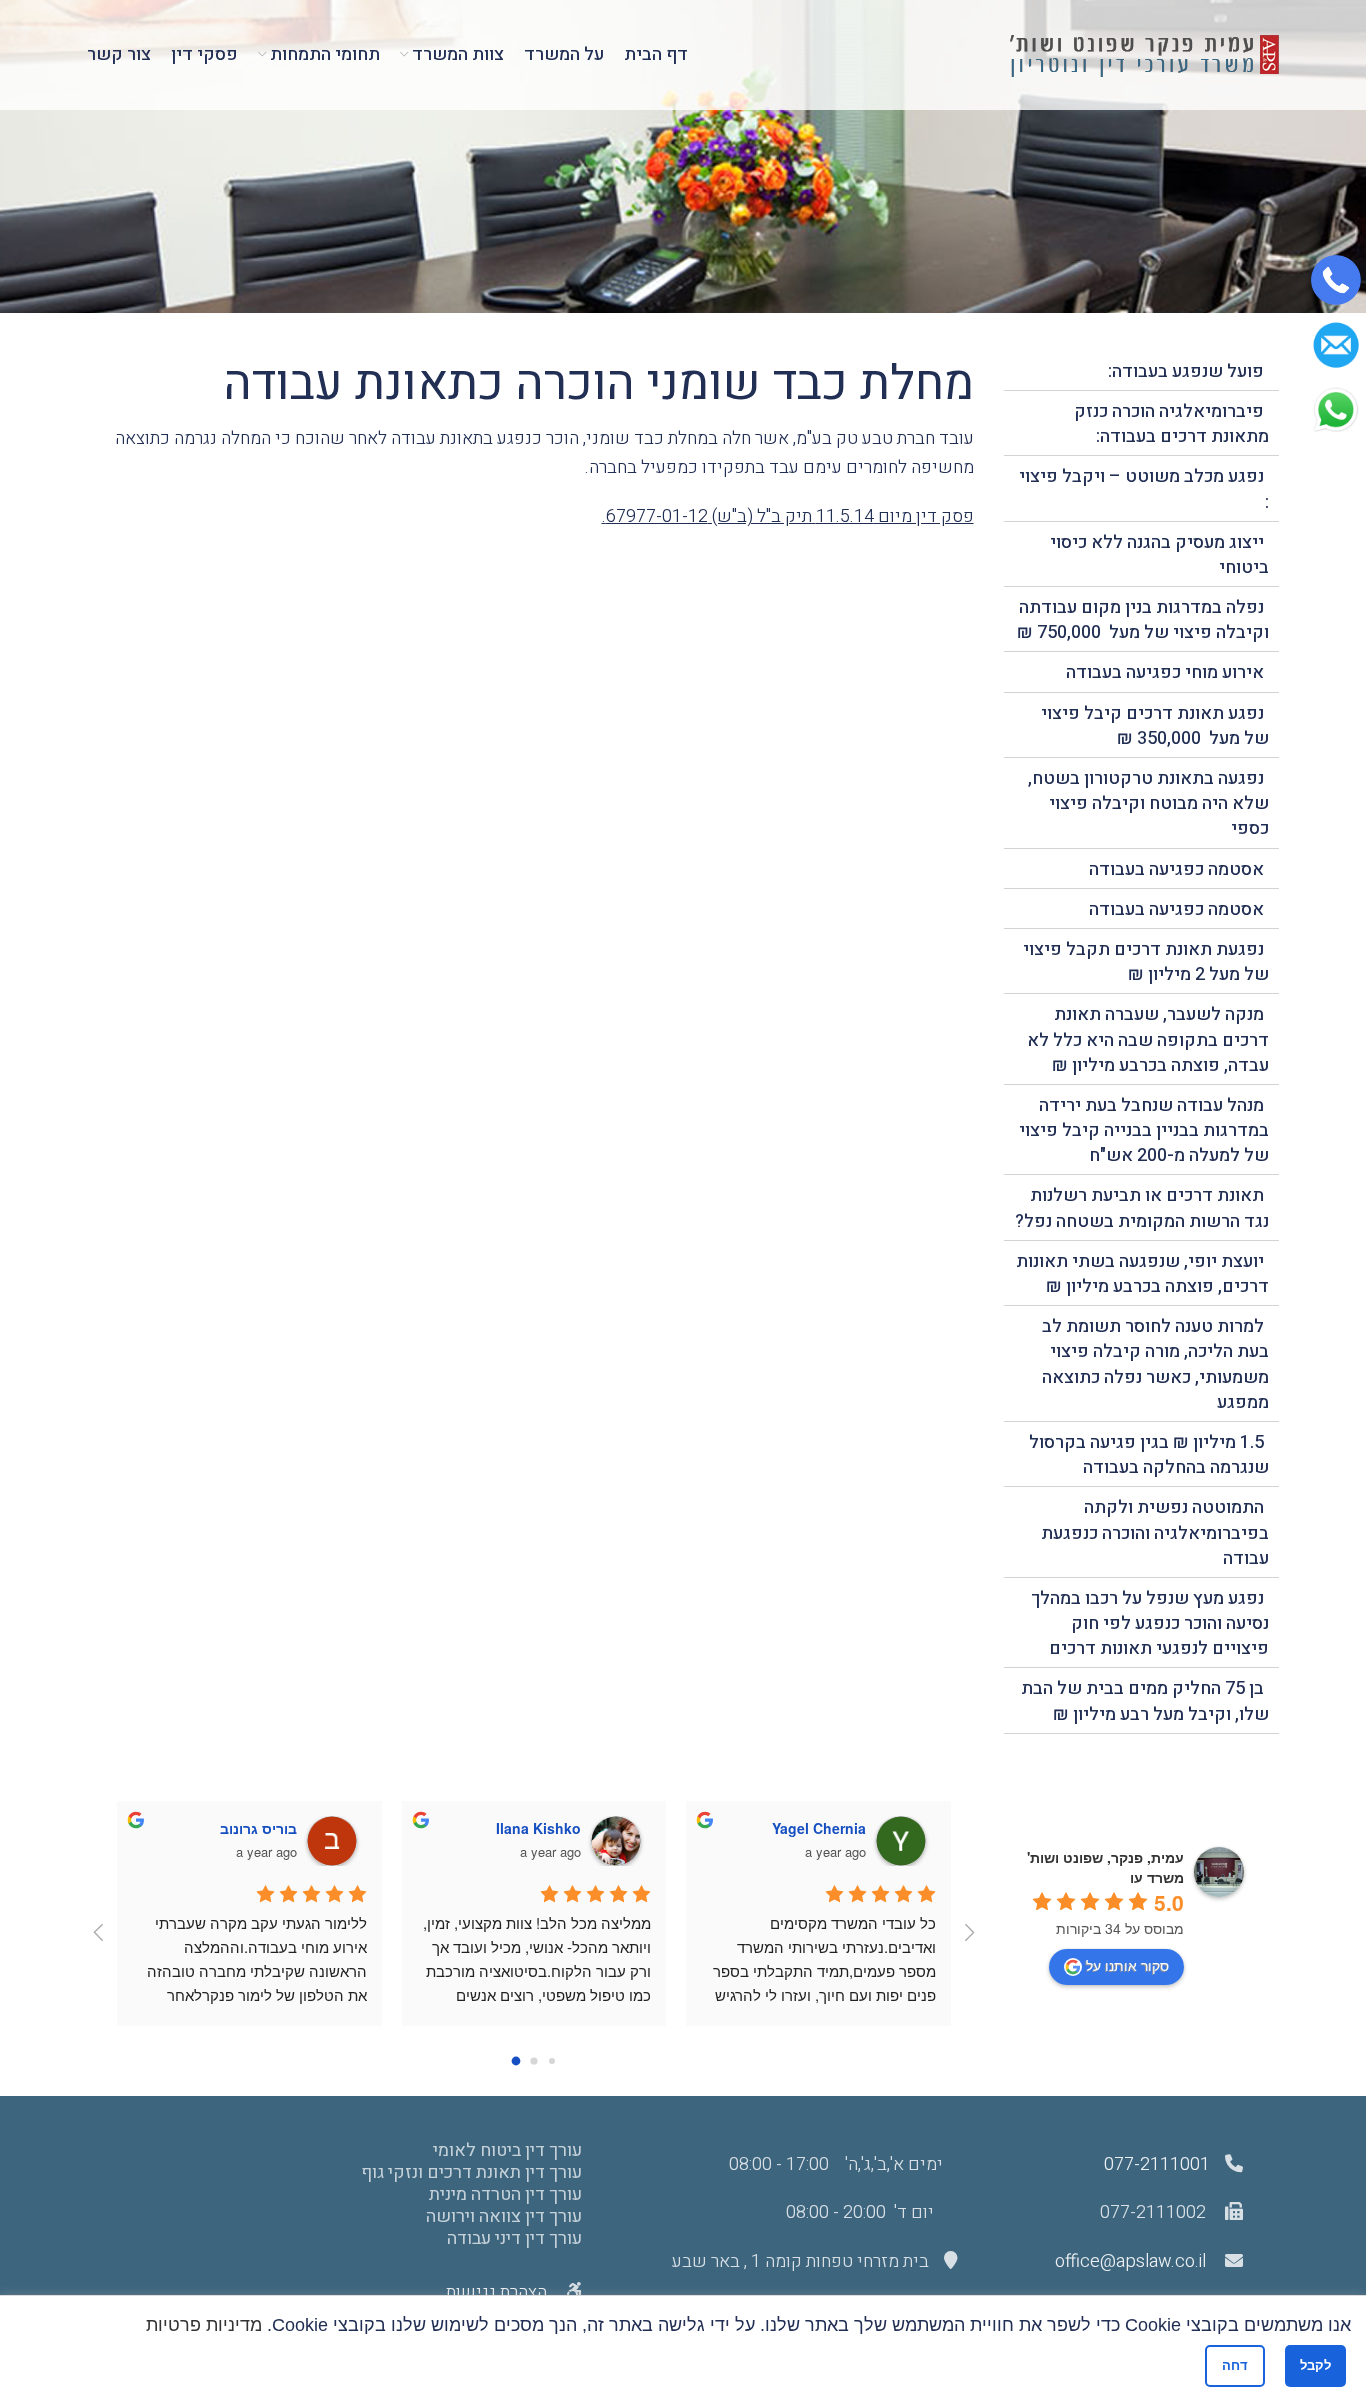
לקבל (1315, 2365)
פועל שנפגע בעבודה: (1186, 371)
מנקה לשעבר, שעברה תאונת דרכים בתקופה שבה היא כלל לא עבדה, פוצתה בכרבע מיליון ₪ (1148, 1039)
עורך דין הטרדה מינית (505, 2195)
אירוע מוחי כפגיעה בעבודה (1165, 672)
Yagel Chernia (819, 1828)
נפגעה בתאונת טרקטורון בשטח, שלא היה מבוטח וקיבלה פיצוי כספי (1148, 803)
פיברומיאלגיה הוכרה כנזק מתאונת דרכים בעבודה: (1171, 424)
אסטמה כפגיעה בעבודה (1176, 869)
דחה (1235, 2365)
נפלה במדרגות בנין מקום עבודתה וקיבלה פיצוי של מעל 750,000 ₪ (1143, 620)
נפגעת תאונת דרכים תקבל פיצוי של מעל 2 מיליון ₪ (1146, 962)
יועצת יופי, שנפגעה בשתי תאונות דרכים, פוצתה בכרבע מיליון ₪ (1142, 1274)
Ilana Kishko (538, 1828)
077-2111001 (1157, 2164)
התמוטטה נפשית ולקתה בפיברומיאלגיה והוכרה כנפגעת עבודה (1155, 1532)
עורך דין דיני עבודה (514, 2239)
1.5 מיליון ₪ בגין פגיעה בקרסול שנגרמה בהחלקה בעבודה (1149, 1455)
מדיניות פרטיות (204, 2325)
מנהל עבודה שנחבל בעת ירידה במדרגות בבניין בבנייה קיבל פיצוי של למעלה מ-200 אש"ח (1144, 1130)
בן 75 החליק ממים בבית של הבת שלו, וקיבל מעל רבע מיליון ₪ (1145, 1701)
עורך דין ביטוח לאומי (507, 2151)
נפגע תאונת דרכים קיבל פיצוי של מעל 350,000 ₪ (1155, 726)
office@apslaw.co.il (1130, 2261)
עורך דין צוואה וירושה (503, 2217)
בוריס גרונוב (258, 1828)
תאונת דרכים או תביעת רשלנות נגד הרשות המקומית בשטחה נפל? (1142, 1208)
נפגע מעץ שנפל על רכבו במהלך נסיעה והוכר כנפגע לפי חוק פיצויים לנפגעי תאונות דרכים (1150, 1623)
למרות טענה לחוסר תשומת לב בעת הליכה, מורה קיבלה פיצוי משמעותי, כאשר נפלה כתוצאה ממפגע (1155, 1364)
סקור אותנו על (1127, 1965)
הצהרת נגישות (498, 2292)
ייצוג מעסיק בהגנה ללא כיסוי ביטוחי (1159, 555)
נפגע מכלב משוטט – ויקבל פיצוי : (1144, 489)
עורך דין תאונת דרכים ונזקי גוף (471, 2173)
